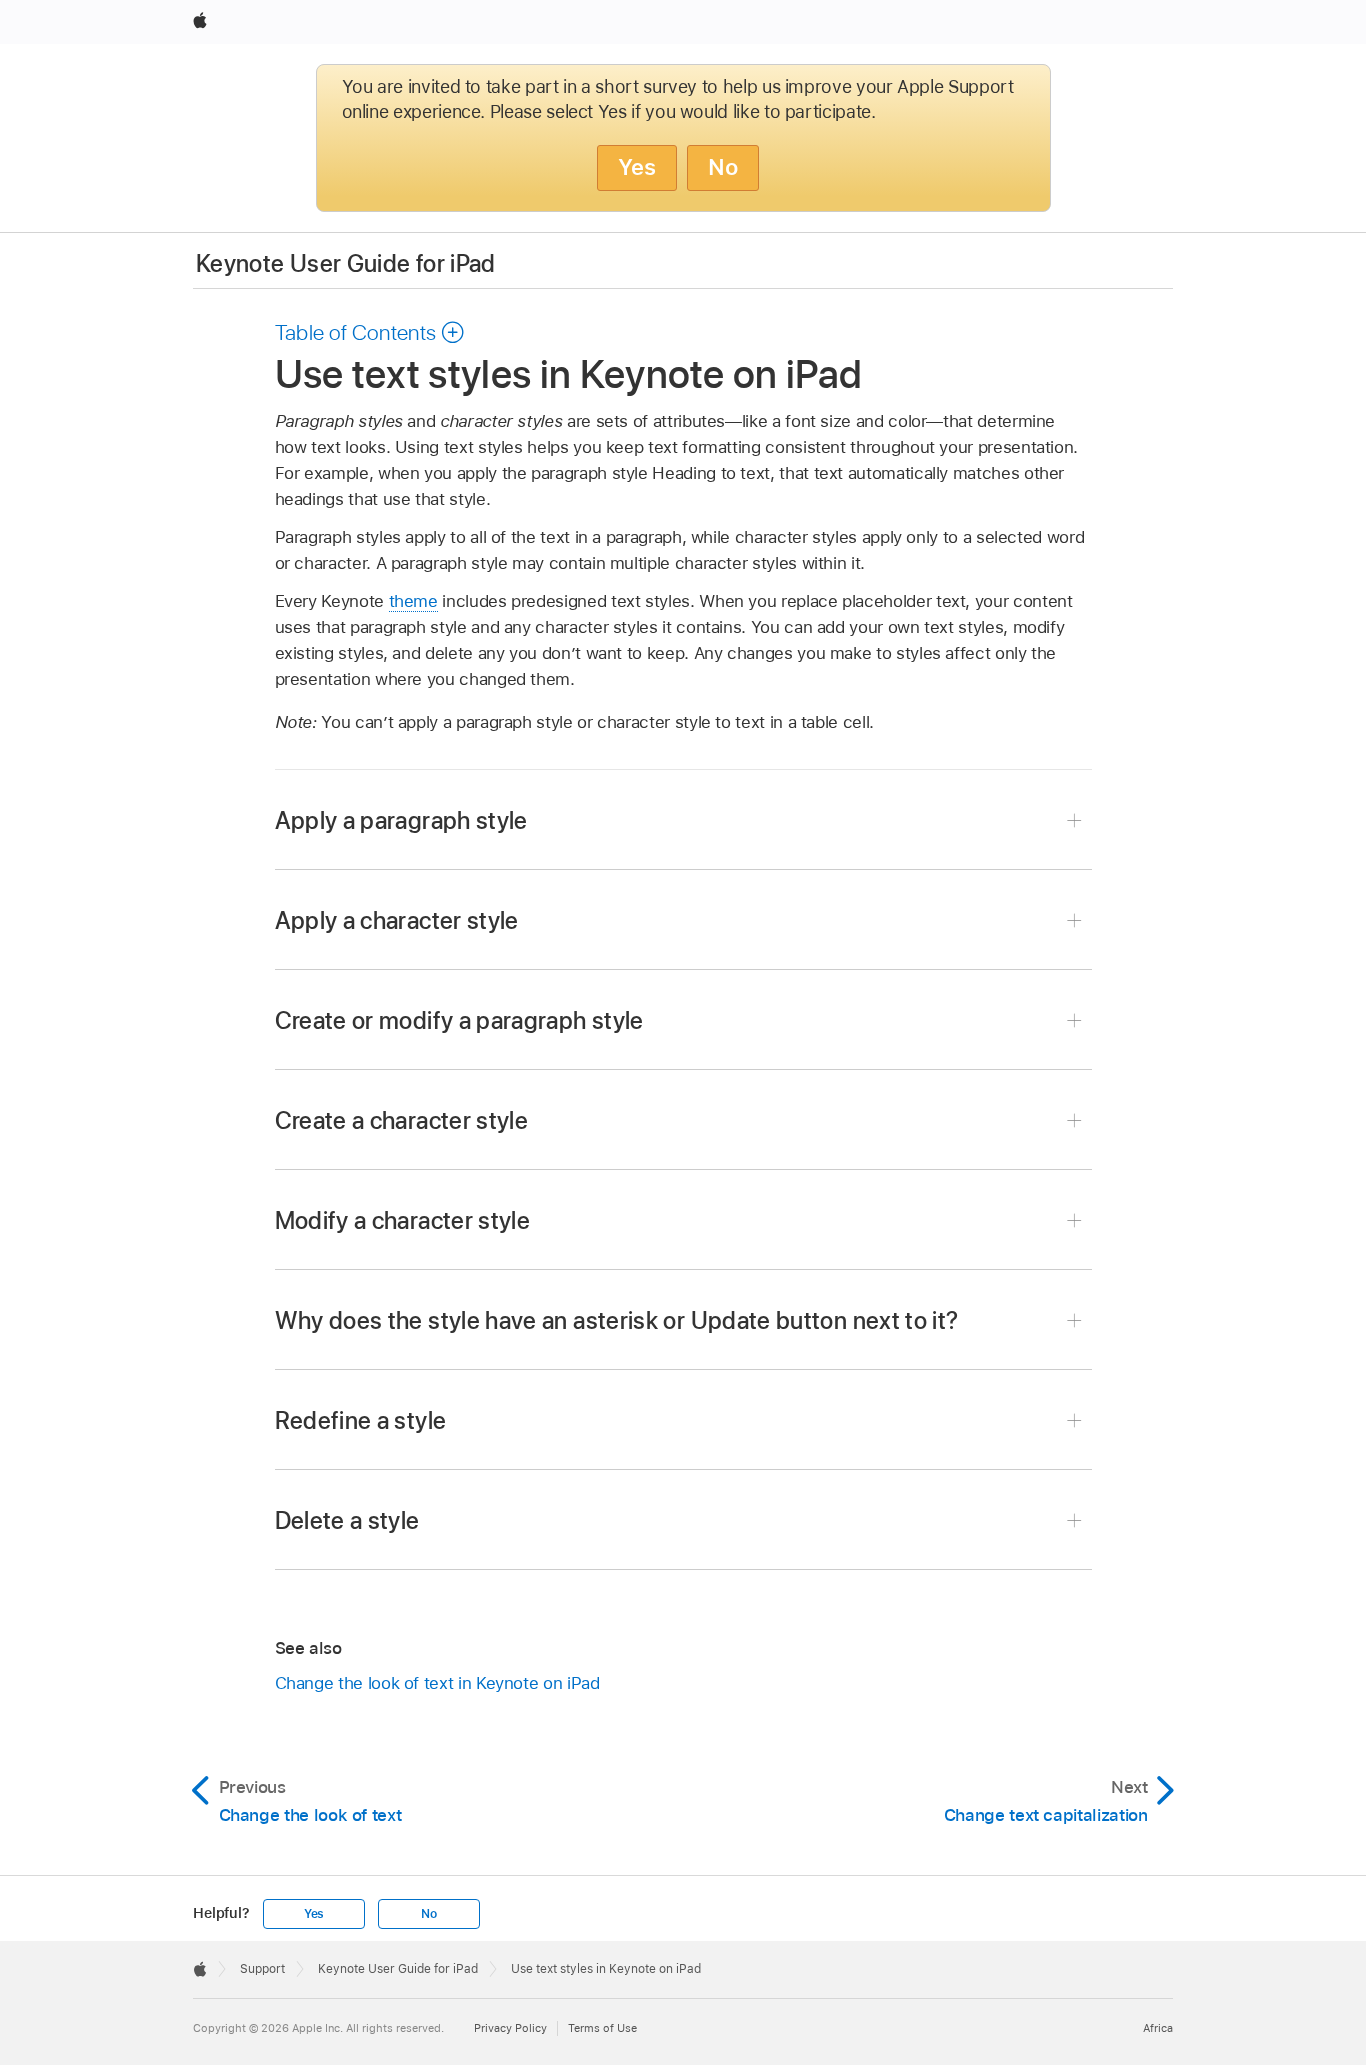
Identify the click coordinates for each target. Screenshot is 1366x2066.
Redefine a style (361, 1420)
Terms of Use (602, 2028)
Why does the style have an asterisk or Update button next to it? (617, 1320)
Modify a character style (403, 1220)
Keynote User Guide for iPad (346, 263)
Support (262, 1969)
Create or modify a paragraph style (459, 1020)
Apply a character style (397, 920)
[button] (370, 332)
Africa (1158, 2028)
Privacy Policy (510, 2028)
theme (413, 601)
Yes (637, 167)
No (723, 167)
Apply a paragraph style (401, 820)
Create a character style (402, 1120)
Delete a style (347, 1520)
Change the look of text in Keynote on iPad (437, 1683)
